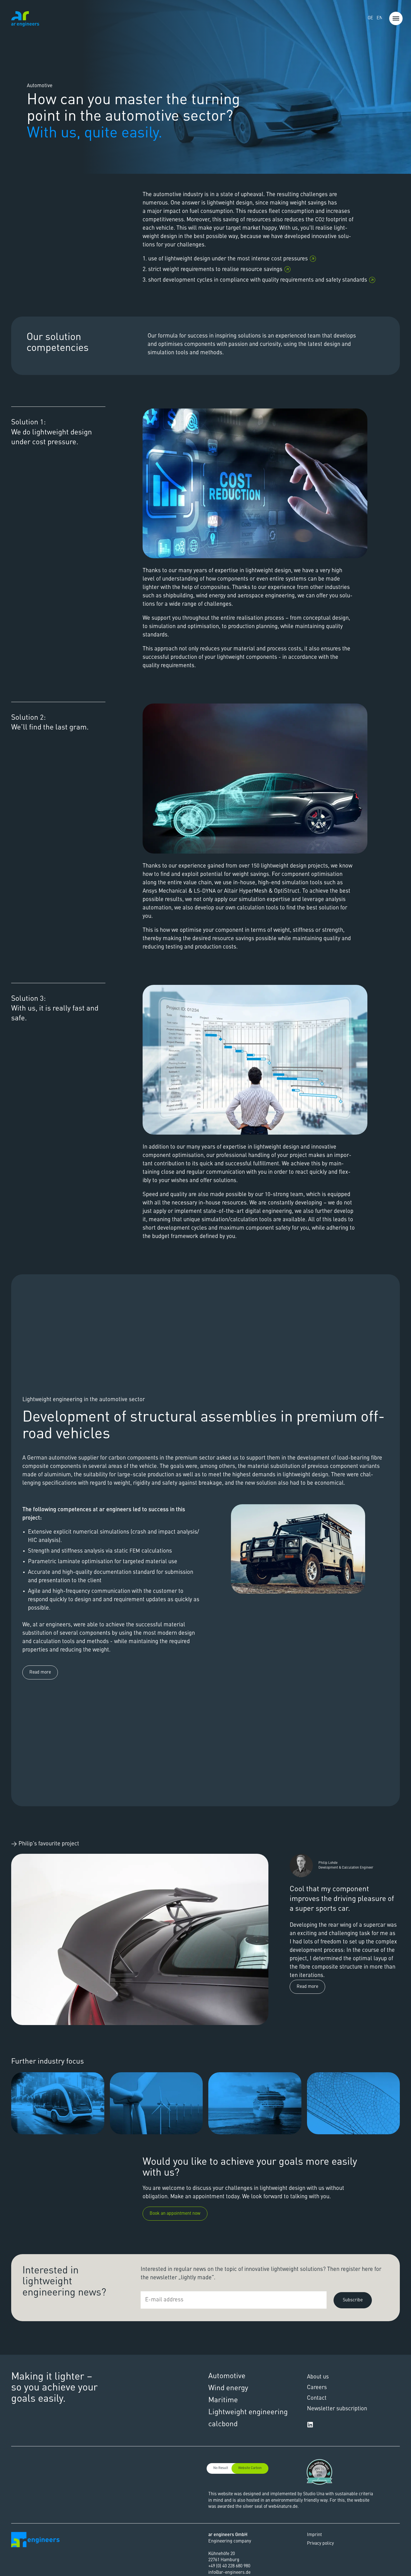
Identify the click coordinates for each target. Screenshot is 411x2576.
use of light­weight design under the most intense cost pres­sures (228, 259)
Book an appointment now (175, 2214)
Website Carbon (250, 2468)
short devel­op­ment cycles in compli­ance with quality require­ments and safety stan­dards (258, 280)
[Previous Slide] (25, 1537)
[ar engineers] (25, 19)
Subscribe (353, 2300)
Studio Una (314, 2494)
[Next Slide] (386, 1537)
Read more (40, 1672)
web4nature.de (283, 2507)
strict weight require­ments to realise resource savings (215, 270)
